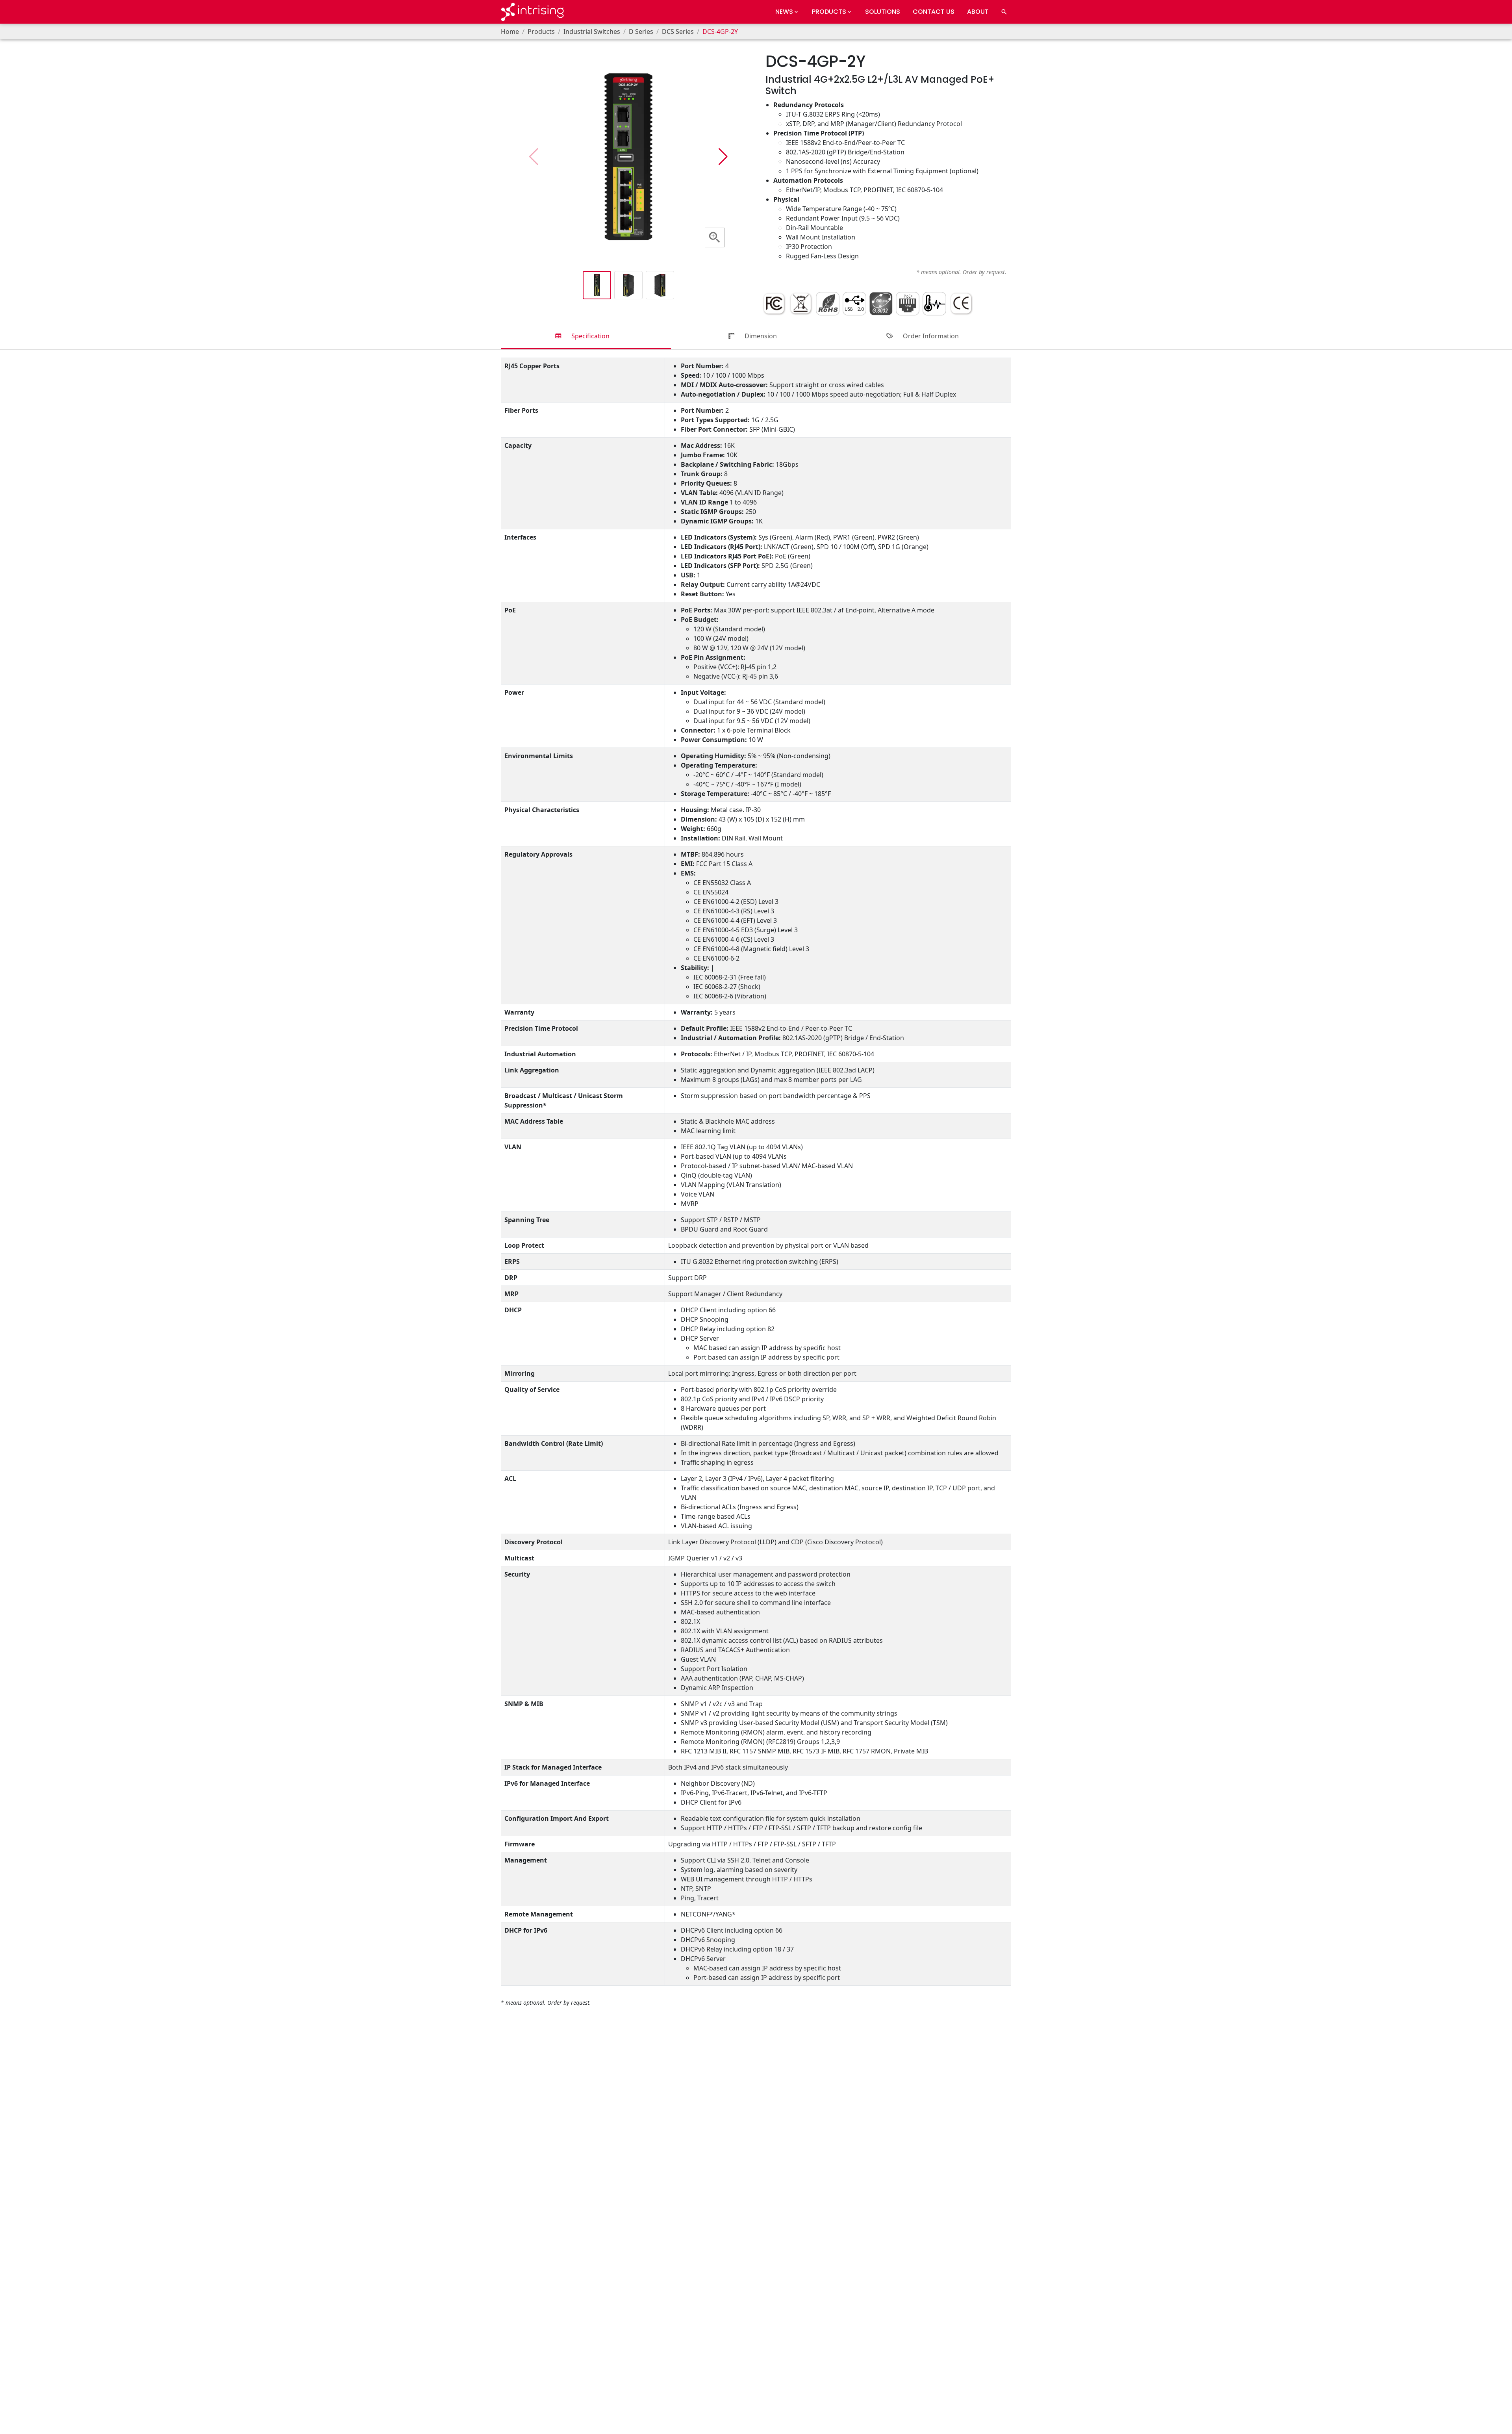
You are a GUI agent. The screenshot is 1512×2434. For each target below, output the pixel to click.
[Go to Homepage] (532, 12)
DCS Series (678, 32)
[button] (723, 157)
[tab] (586, 337)
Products (541, 32)
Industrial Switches (592, 32)
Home (510, 32)
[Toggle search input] (1004, 12)
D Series (641, 32)
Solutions (883, 12)
